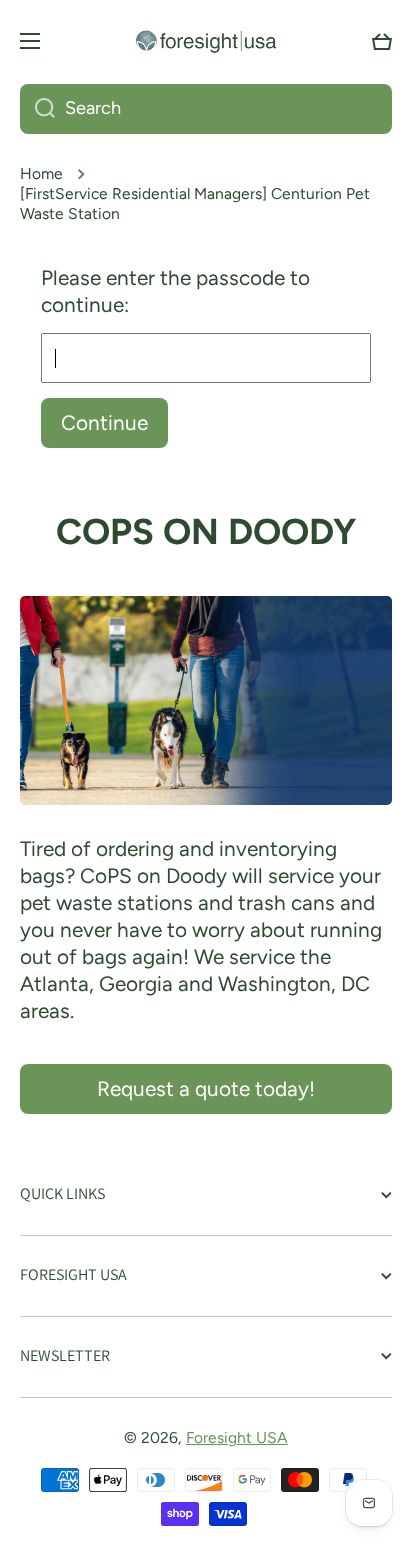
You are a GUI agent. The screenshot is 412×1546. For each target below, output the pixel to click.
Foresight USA (237, 1437)
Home (41, 173)
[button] (382, 41)
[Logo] (206, 41)
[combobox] (206, 109)
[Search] (37, 109)
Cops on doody (206, 531)
